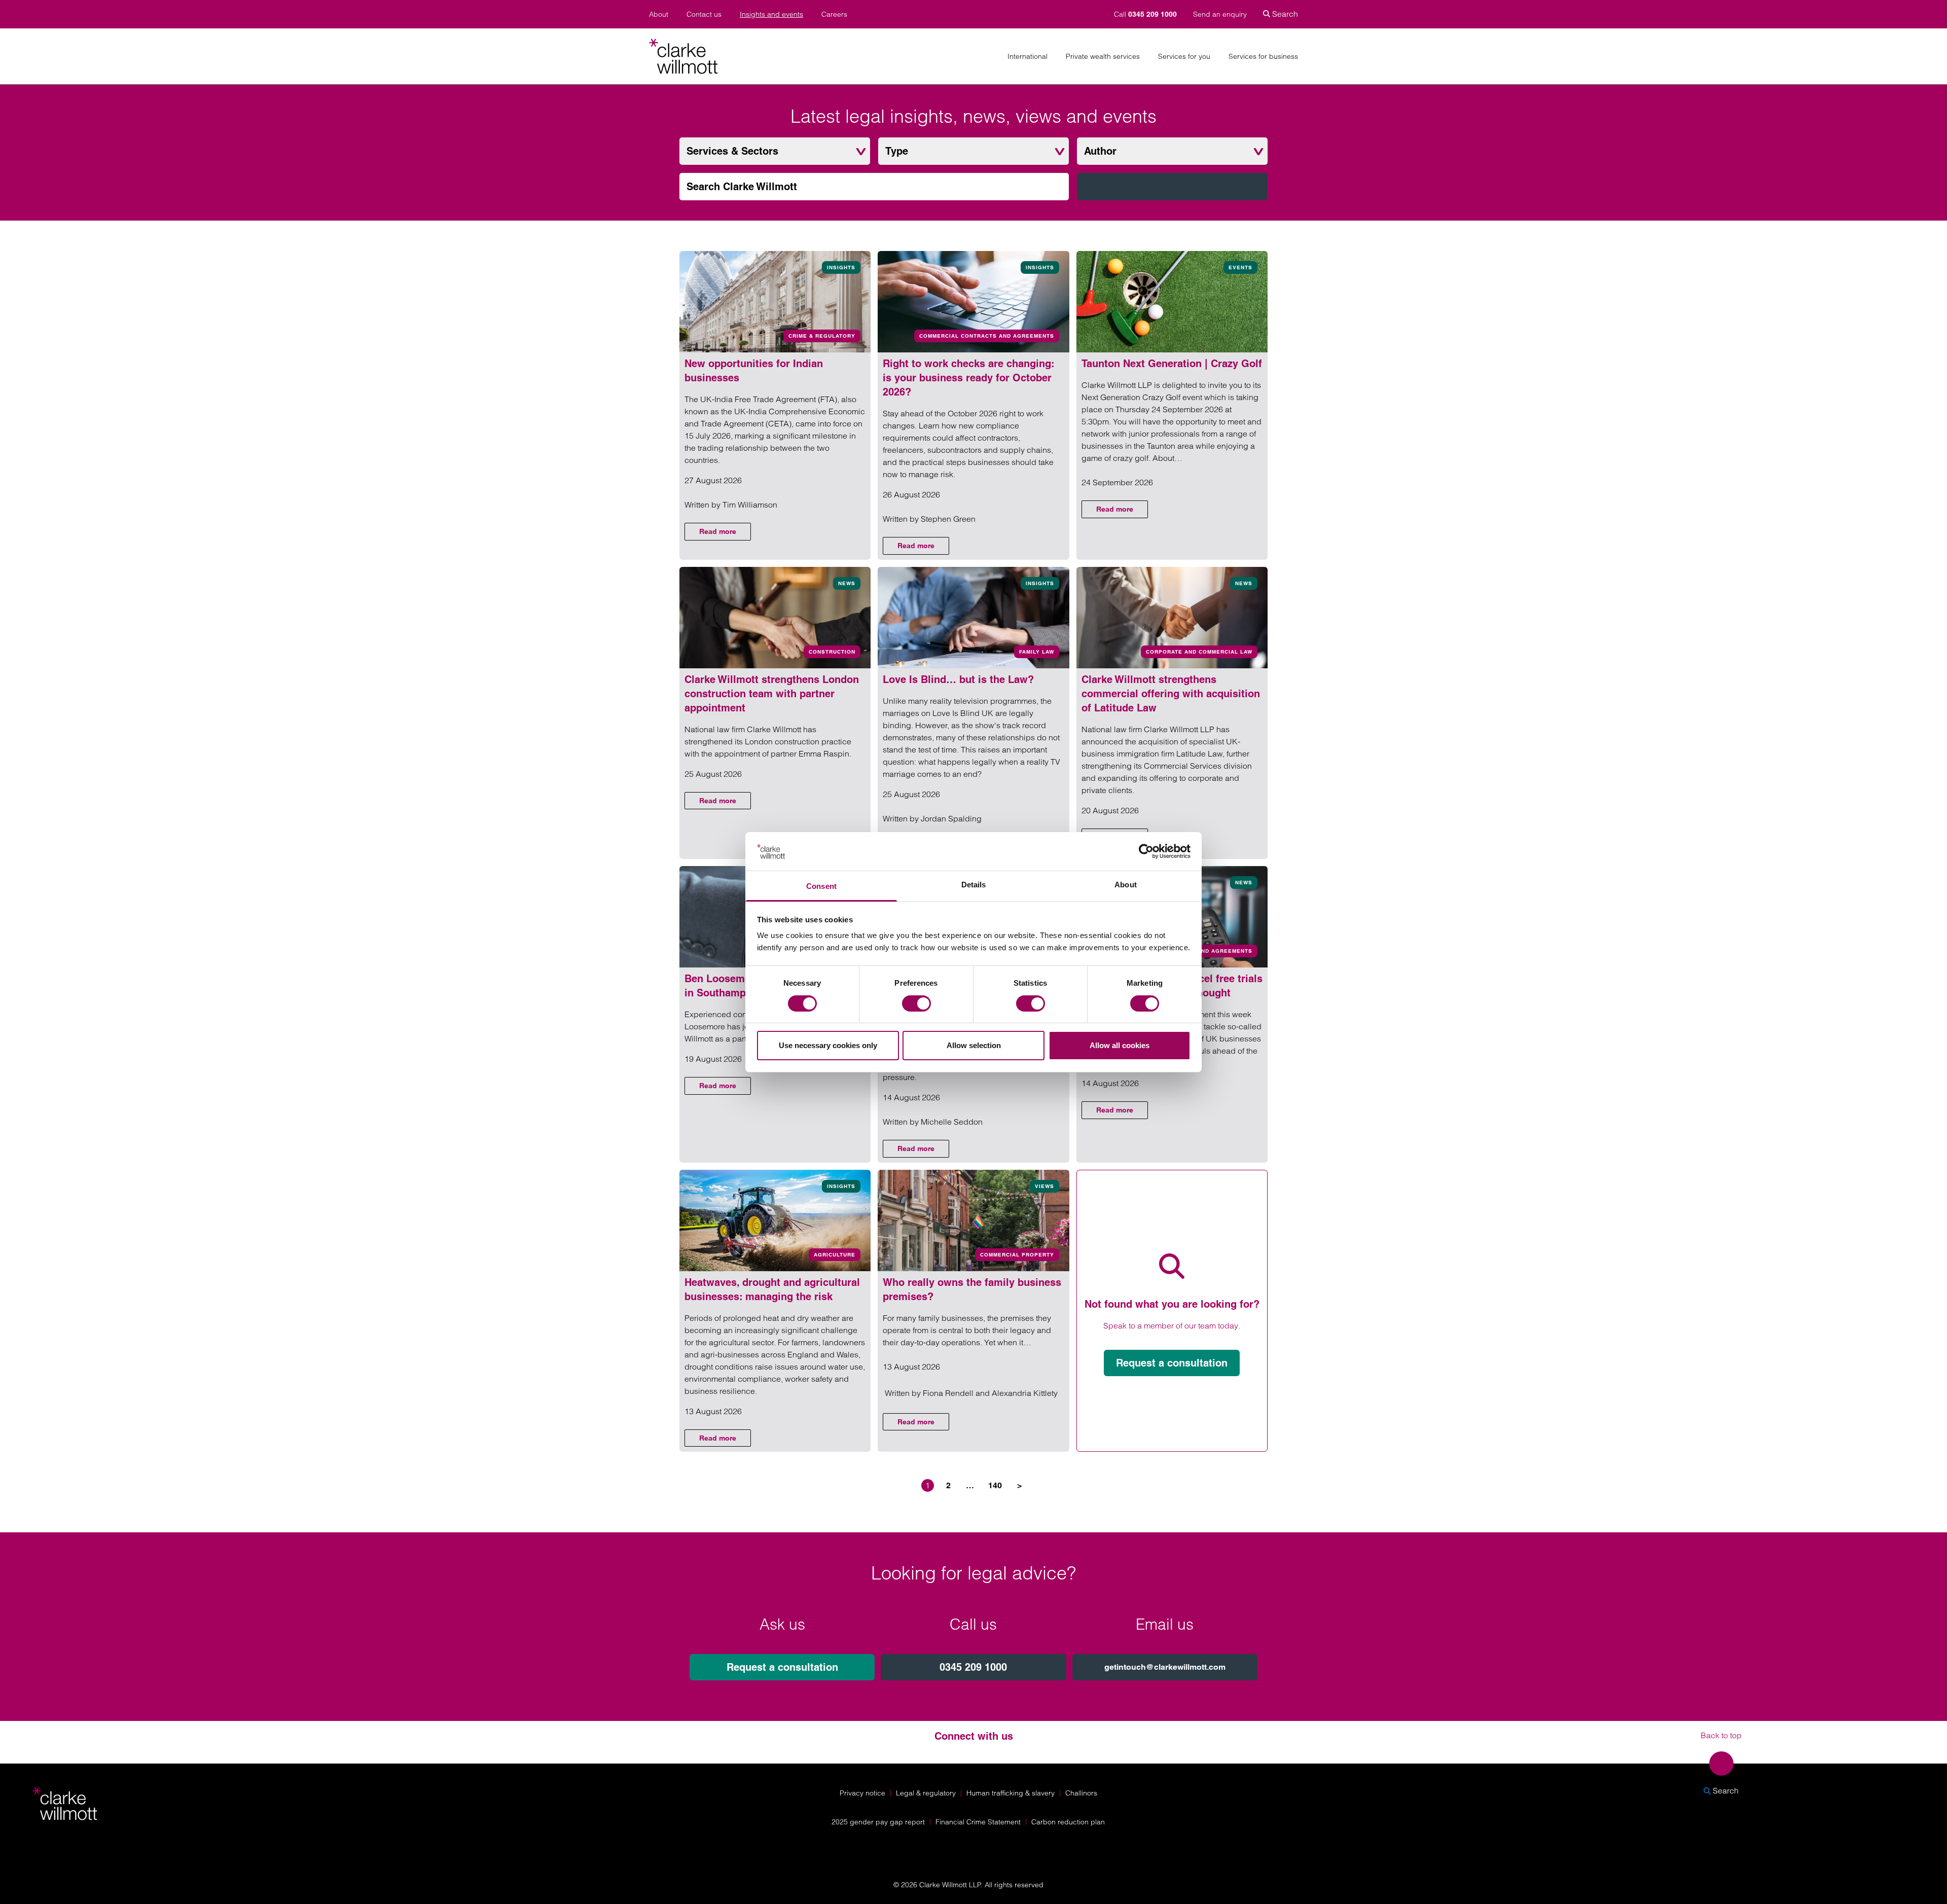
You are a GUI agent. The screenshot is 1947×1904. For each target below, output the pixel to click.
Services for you (1184, 57)
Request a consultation (1172, 1363)
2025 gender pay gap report (878, 1822)
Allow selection (974, 1045)
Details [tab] (974, 885)
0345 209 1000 (973, 1667)
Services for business (1263, 57)
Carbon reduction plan (1068, 1822)
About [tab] (1126, 885)
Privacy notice (862, 1793)
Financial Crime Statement (978, 1822)
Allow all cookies (1120, 1045)
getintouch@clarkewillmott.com (1165, 1667)
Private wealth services (1103, 57)
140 (995, 1485)
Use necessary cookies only (828, 1045)
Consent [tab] (821, 886)
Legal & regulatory (926, 1793)
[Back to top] (1721, 1764)
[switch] (916, 1003)
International (1027, 57)
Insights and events (771, 14)
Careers (834, 14)
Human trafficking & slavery (1011, 1793)
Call (1145, 14)
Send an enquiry (1220, 14)
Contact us (704, 14)
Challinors (1081, 1793)
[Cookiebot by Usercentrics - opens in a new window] (1146, 851)
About (659, 14)
